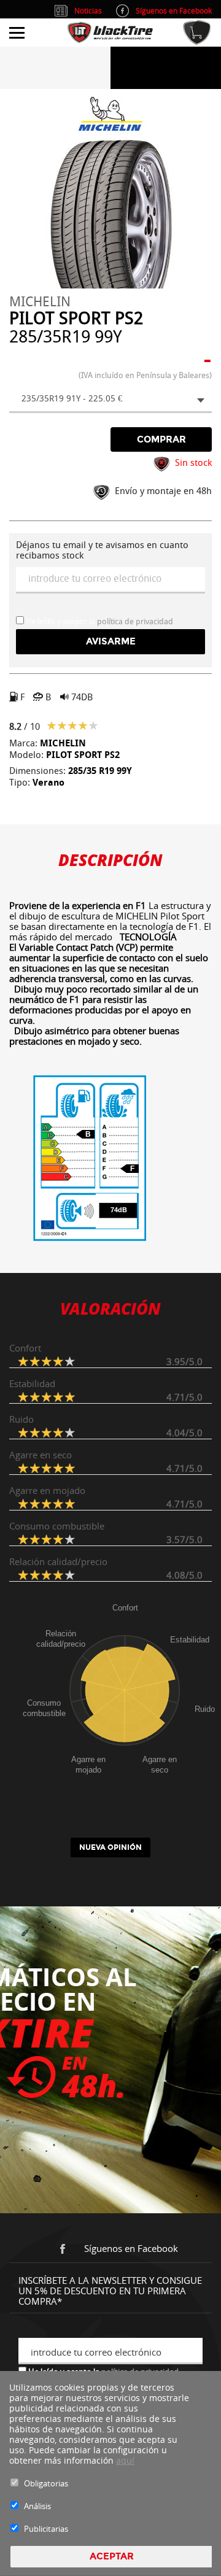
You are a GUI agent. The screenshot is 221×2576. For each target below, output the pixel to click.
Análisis (37, 2506)
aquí (125, 2460)
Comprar (161, 439)
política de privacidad (135, 621)
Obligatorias (46, 2483)
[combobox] (110, 400)
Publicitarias (46, 2529)
